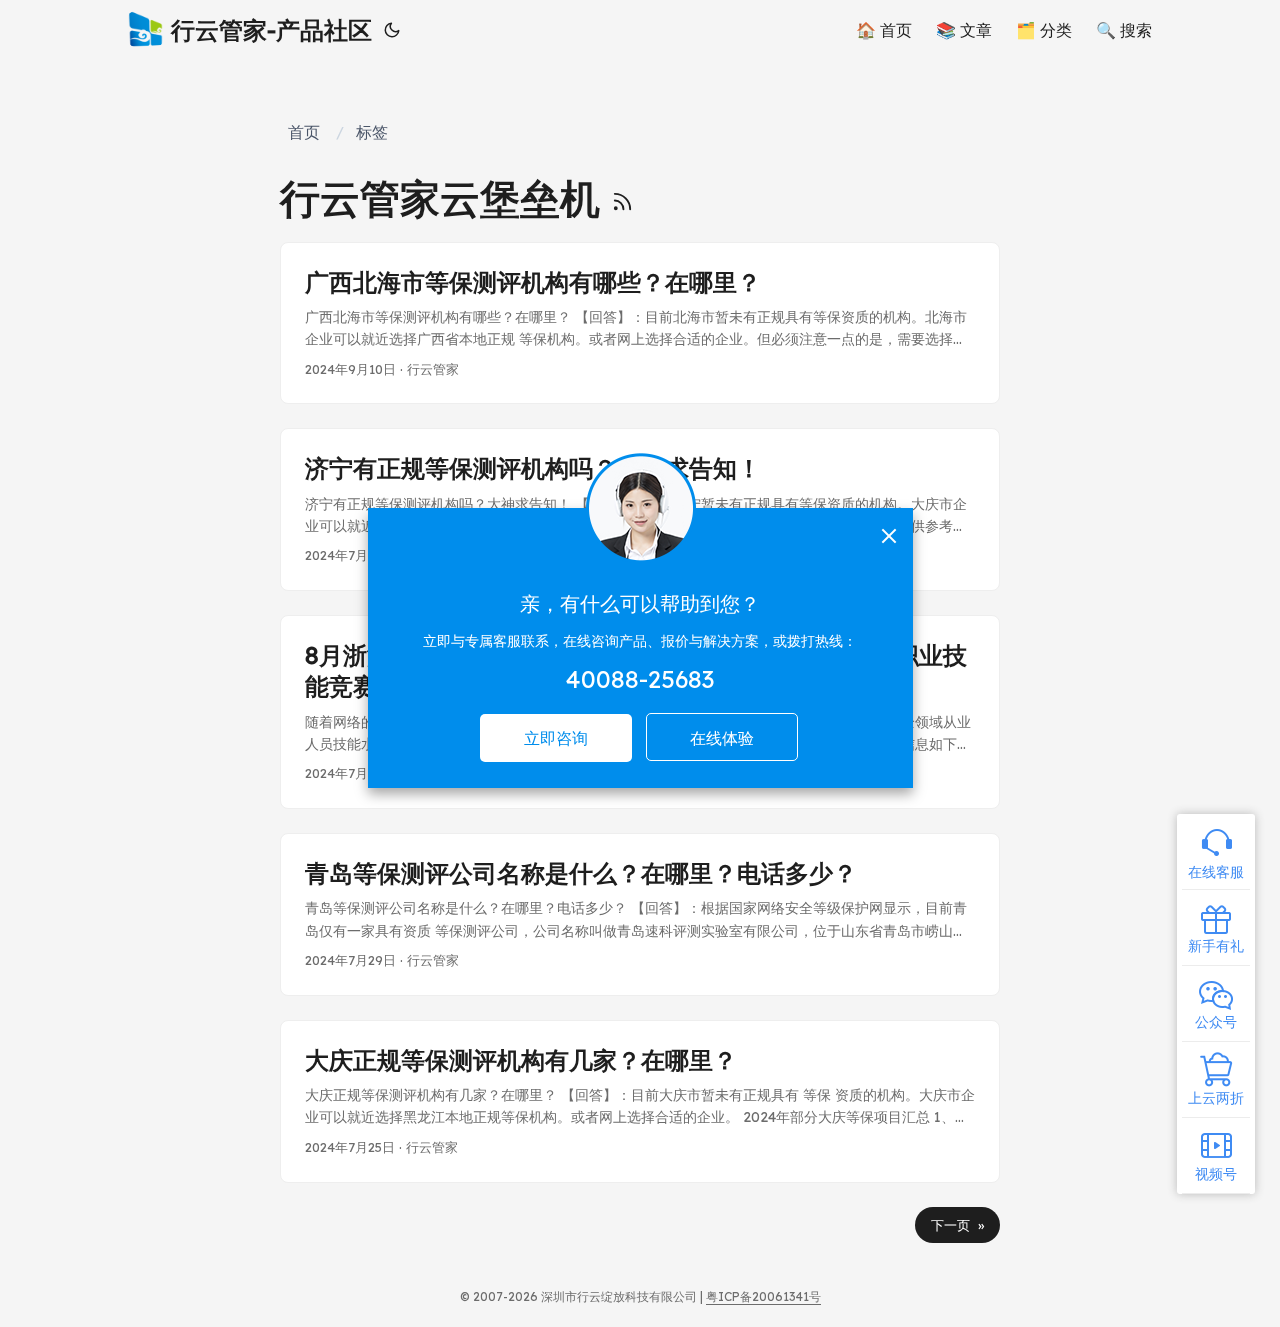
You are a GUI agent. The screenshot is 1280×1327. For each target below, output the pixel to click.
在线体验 (722, 738)
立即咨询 (556, 738)
